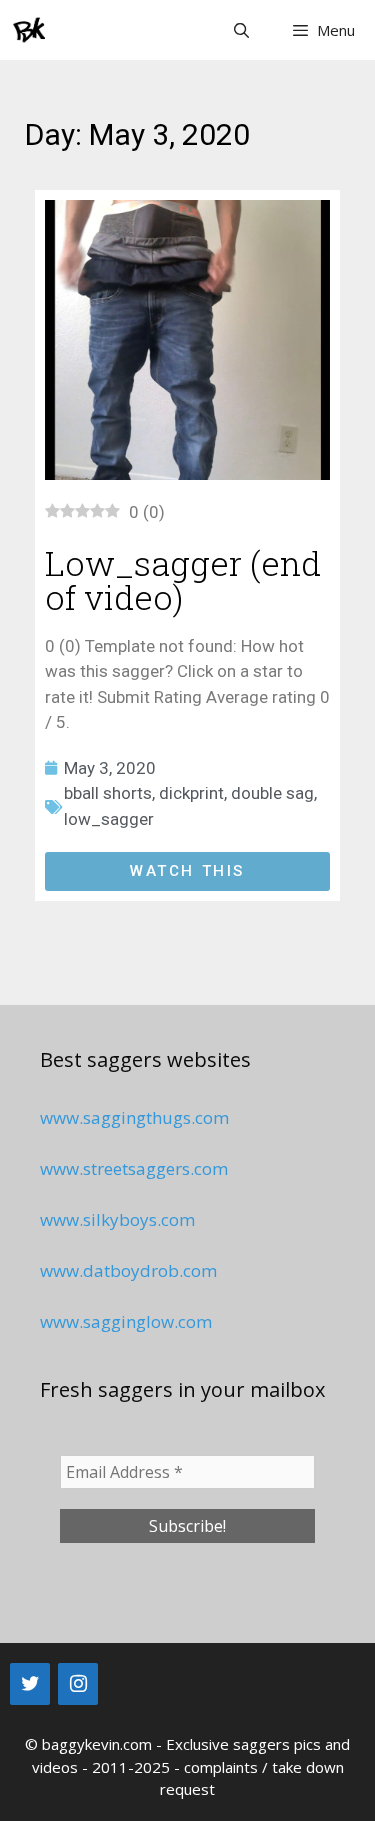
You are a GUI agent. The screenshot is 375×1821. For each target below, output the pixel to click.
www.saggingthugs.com (134, 1117)
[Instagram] (78, 1684)
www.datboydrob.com (128, 1270)
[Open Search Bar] (240, 30)
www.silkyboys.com (117, 1219)
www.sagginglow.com (126, 1321)
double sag (272, 793)
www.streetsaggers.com (134, 1168)
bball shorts (108, 793)
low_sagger (109, 819)
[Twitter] (30, 1684)
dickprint (191, 793)
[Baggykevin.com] (30, 30)
